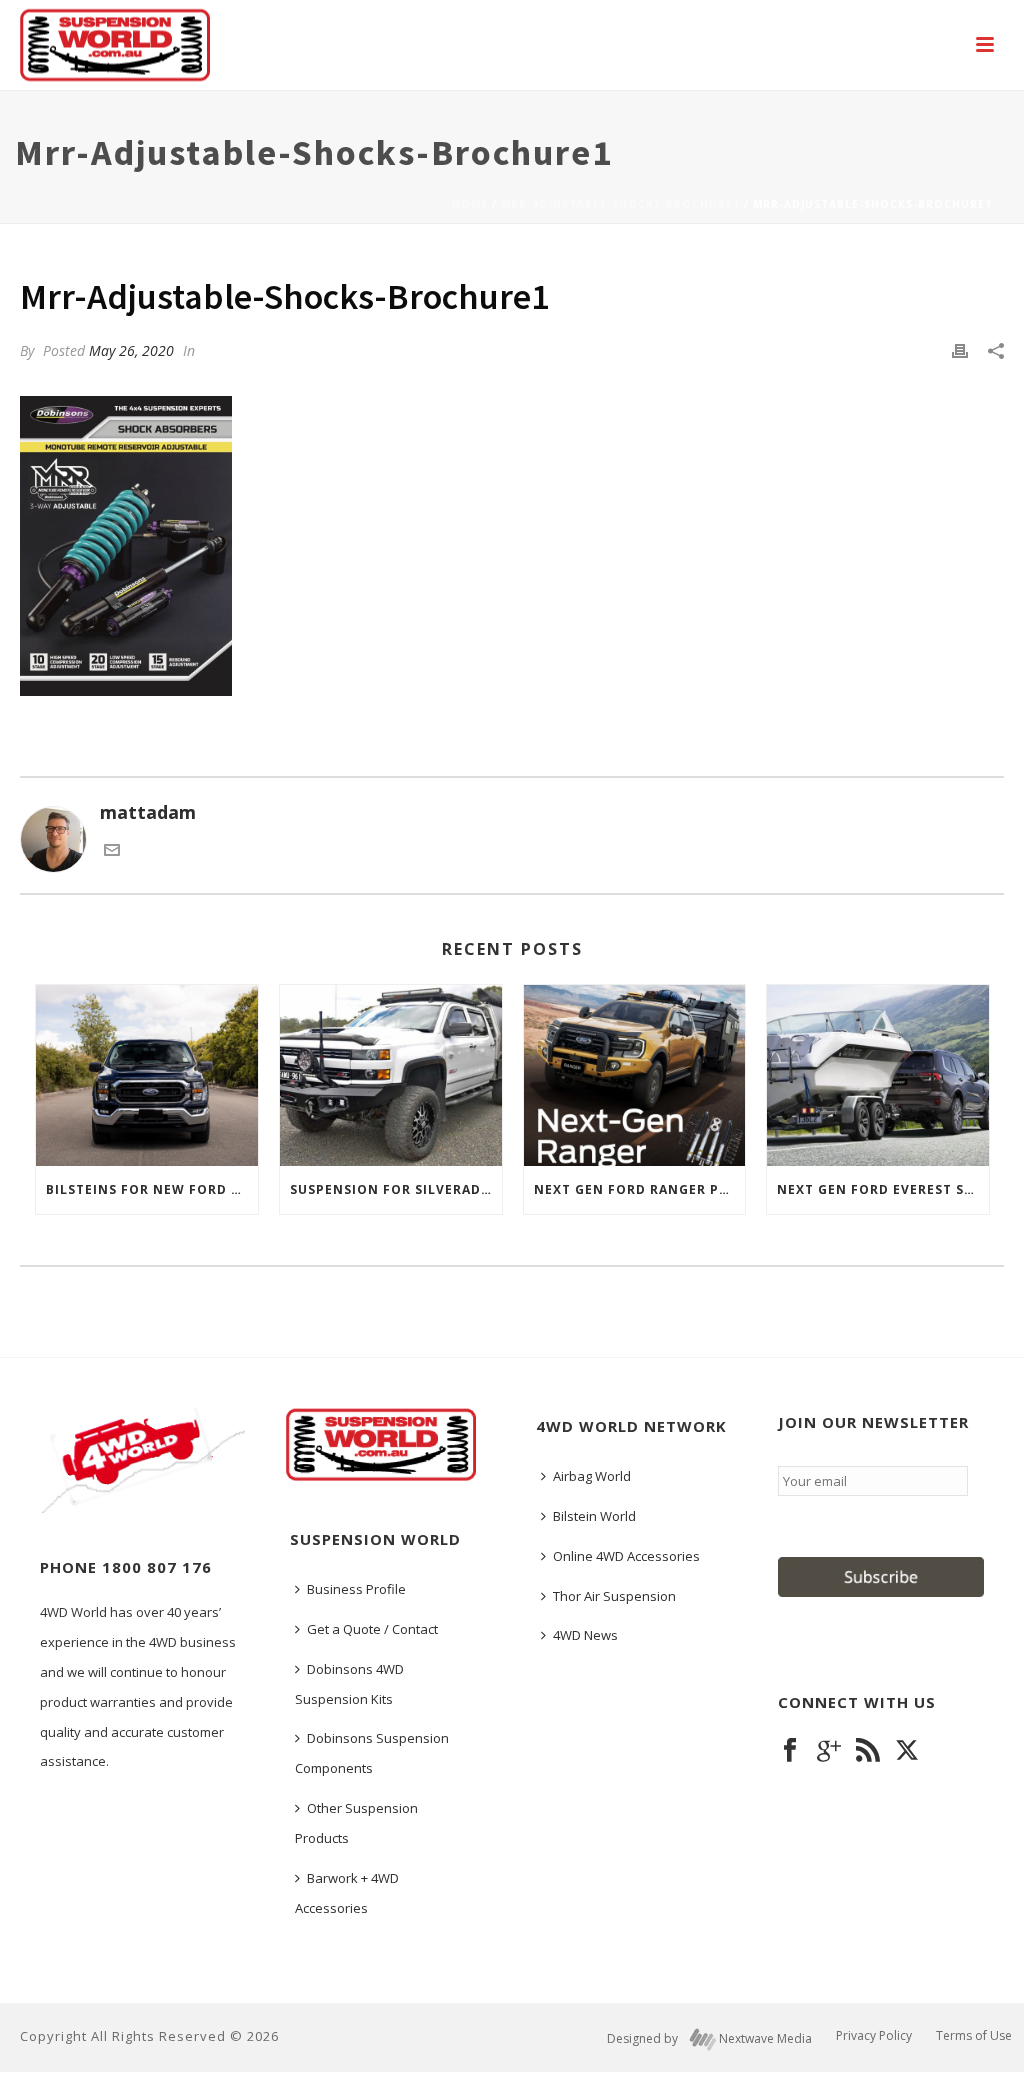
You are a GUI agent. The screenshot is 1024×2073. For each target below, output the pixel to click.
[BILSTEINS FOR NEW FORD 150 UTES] (147, 1075)
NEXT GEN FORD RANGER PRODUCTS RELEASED (640, 1189)
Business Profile (356, 1589)
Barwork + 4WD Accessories (347, 1893)
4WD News (585, 1635)
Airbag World (592, 1476)
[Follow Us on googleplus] (829, 1751)
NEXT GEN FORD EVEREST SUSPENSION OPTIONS (883, 1189)
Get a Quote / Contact (372, 1629)
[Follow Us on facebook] (790, 1751)
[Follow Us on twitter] (907, 1751)
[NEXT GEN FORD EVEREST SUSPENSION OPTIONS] (878, 1075)
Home (470, 204)
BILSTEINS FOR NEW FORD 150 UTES (152, 1189)
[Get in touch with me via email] (112, 851)
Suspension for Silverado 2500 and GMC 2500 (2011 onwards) (396, 1189)
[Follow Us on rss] (868, 1751)
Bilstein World (594, 1516)
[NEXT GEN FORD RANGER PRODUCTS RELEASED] (635, 1075)
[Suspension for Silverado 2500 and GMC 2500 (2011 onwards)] (391, 1075)
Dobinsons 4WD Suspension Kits (349, 1684)
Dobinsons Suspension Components (372, 1753)
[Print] (960, 350)
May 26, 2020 (131, 350)
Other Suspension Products (356, 1823)
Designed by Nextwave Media (709, 2038)
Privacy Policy (874, 2036)
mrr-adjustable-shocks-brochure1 (620, 204)
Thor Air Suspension (614, 1596)
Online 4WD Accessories (626, 1556)
